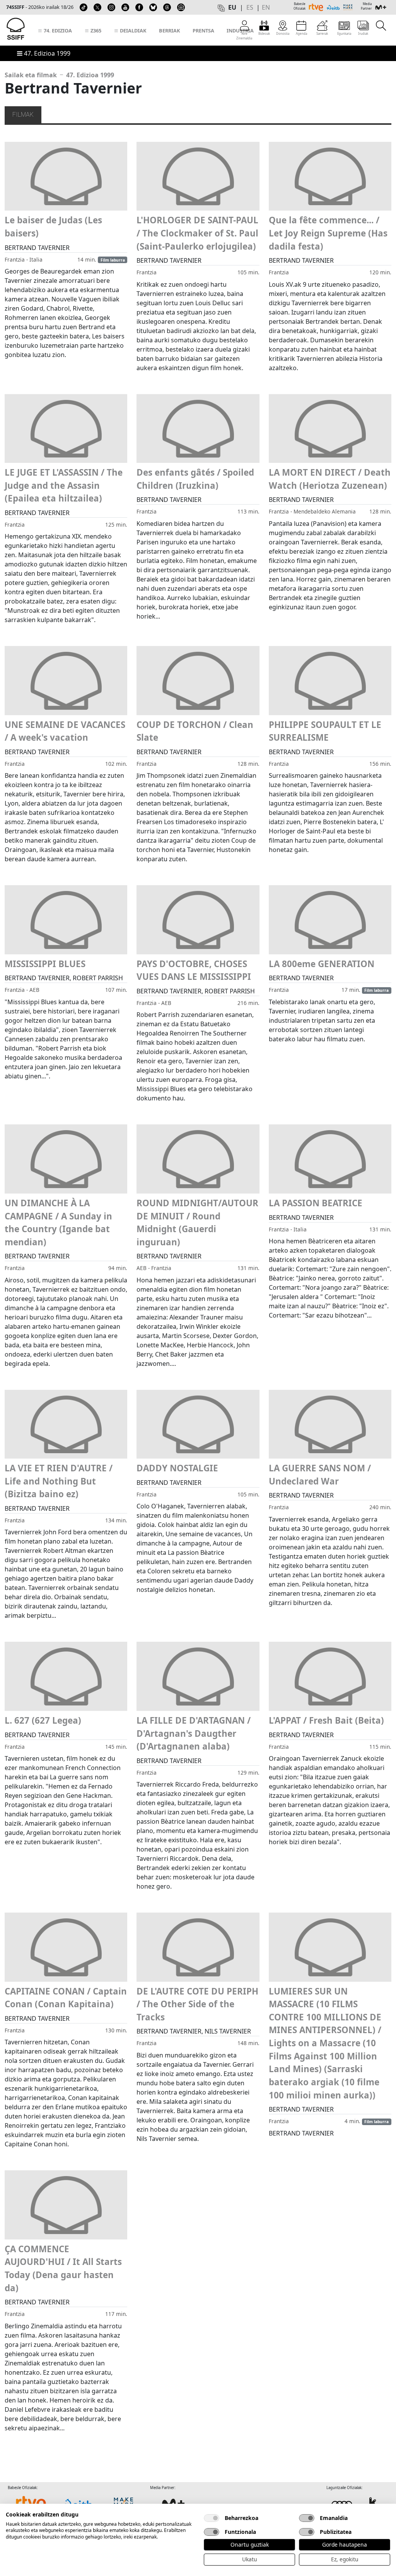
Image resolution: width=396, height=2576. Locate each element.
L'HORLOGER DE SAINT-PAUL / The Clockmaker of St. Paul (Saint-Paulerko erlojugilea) (197, 233)
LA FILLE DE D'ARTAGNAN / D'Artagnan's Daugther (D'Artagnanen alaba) (194, 1733)
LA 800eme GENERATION (322, 964)
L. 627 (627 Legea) (43, 1720)
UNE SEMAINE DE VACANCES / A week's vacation (65, 731)
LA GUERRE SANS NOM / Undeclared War (320, 1475)
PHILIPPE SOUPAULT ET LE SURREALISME (325, 731)
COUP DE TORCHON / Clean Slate (195, 731)
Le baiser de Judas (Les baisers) (53, 227)
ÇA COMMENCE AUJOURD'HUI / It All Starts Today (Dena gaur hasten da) (63, 2268)
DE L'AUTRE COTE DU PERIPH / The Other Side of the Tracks (197, 2004)
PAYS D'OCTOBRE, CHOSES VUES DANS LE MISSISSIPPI (194, 970)
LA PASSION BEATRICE (316, 1203)
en (266, 7)
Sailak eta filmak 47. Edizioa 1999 (59, 75)
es (250, 7)
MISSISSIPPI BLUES (45, 964)
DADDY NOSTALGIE (177, 1468)
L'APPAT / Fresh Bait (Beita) (326, 1720)
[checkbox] (212, 2518)
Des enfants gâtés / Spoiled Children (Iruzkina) (195, 479)
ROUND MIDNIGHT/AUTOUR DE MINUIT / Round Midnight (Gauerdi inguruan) (197, 1223)
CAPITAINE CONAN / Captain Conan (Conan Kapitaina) (66, 1998)
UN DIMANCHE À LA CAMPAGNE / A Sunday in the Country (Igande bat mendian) (58, 1223)
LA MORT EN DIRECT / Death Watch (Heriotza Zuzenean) (330, 479)
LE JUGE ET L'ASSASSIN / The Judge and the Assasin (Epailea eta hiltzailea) (64, 485)
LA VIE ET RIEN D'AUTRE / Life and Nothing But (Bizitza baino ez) (59, 1481)
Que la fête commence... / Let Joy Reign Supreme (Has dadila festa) (328, 233)
